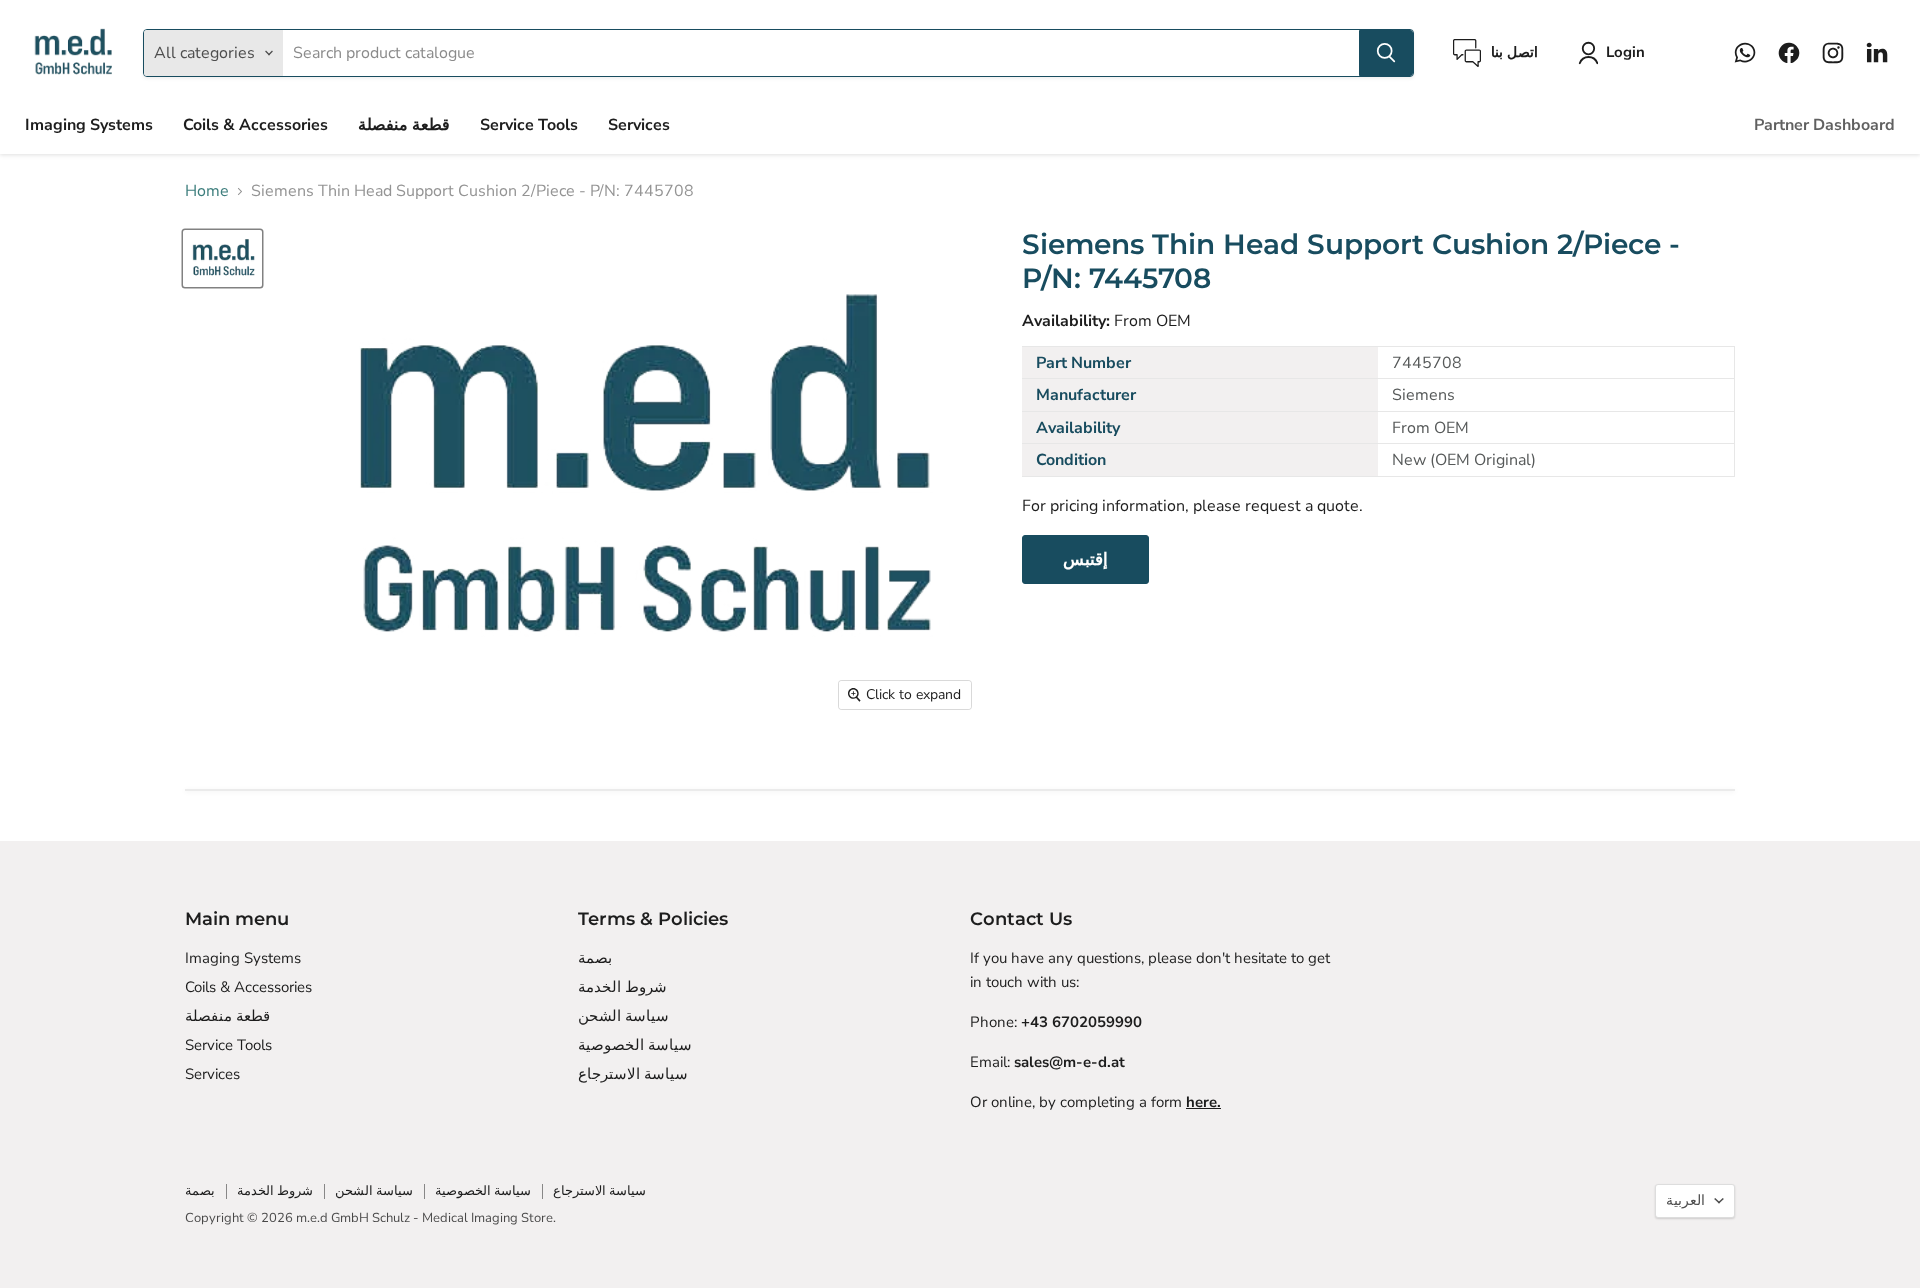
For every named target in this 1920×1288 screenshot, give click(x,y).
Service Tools (529, 125)
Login (1625, 52)
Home (207, 191)
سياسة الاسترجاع (633, 1074)
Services (639, 125)
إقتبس (1085, 559)
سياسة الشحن (623, 1016)
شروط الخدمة (622, 987)
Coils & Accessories (255, 125)
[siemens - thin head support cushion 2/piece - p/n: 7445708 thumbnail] (222, 258)
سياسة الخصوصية (635, 1045)
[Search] (1386, 53)
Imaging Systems (89, 125)
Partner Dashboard (1824, 125)
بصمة (595, 958)
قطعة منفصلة (404, 125)
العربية (1685, 1200)
